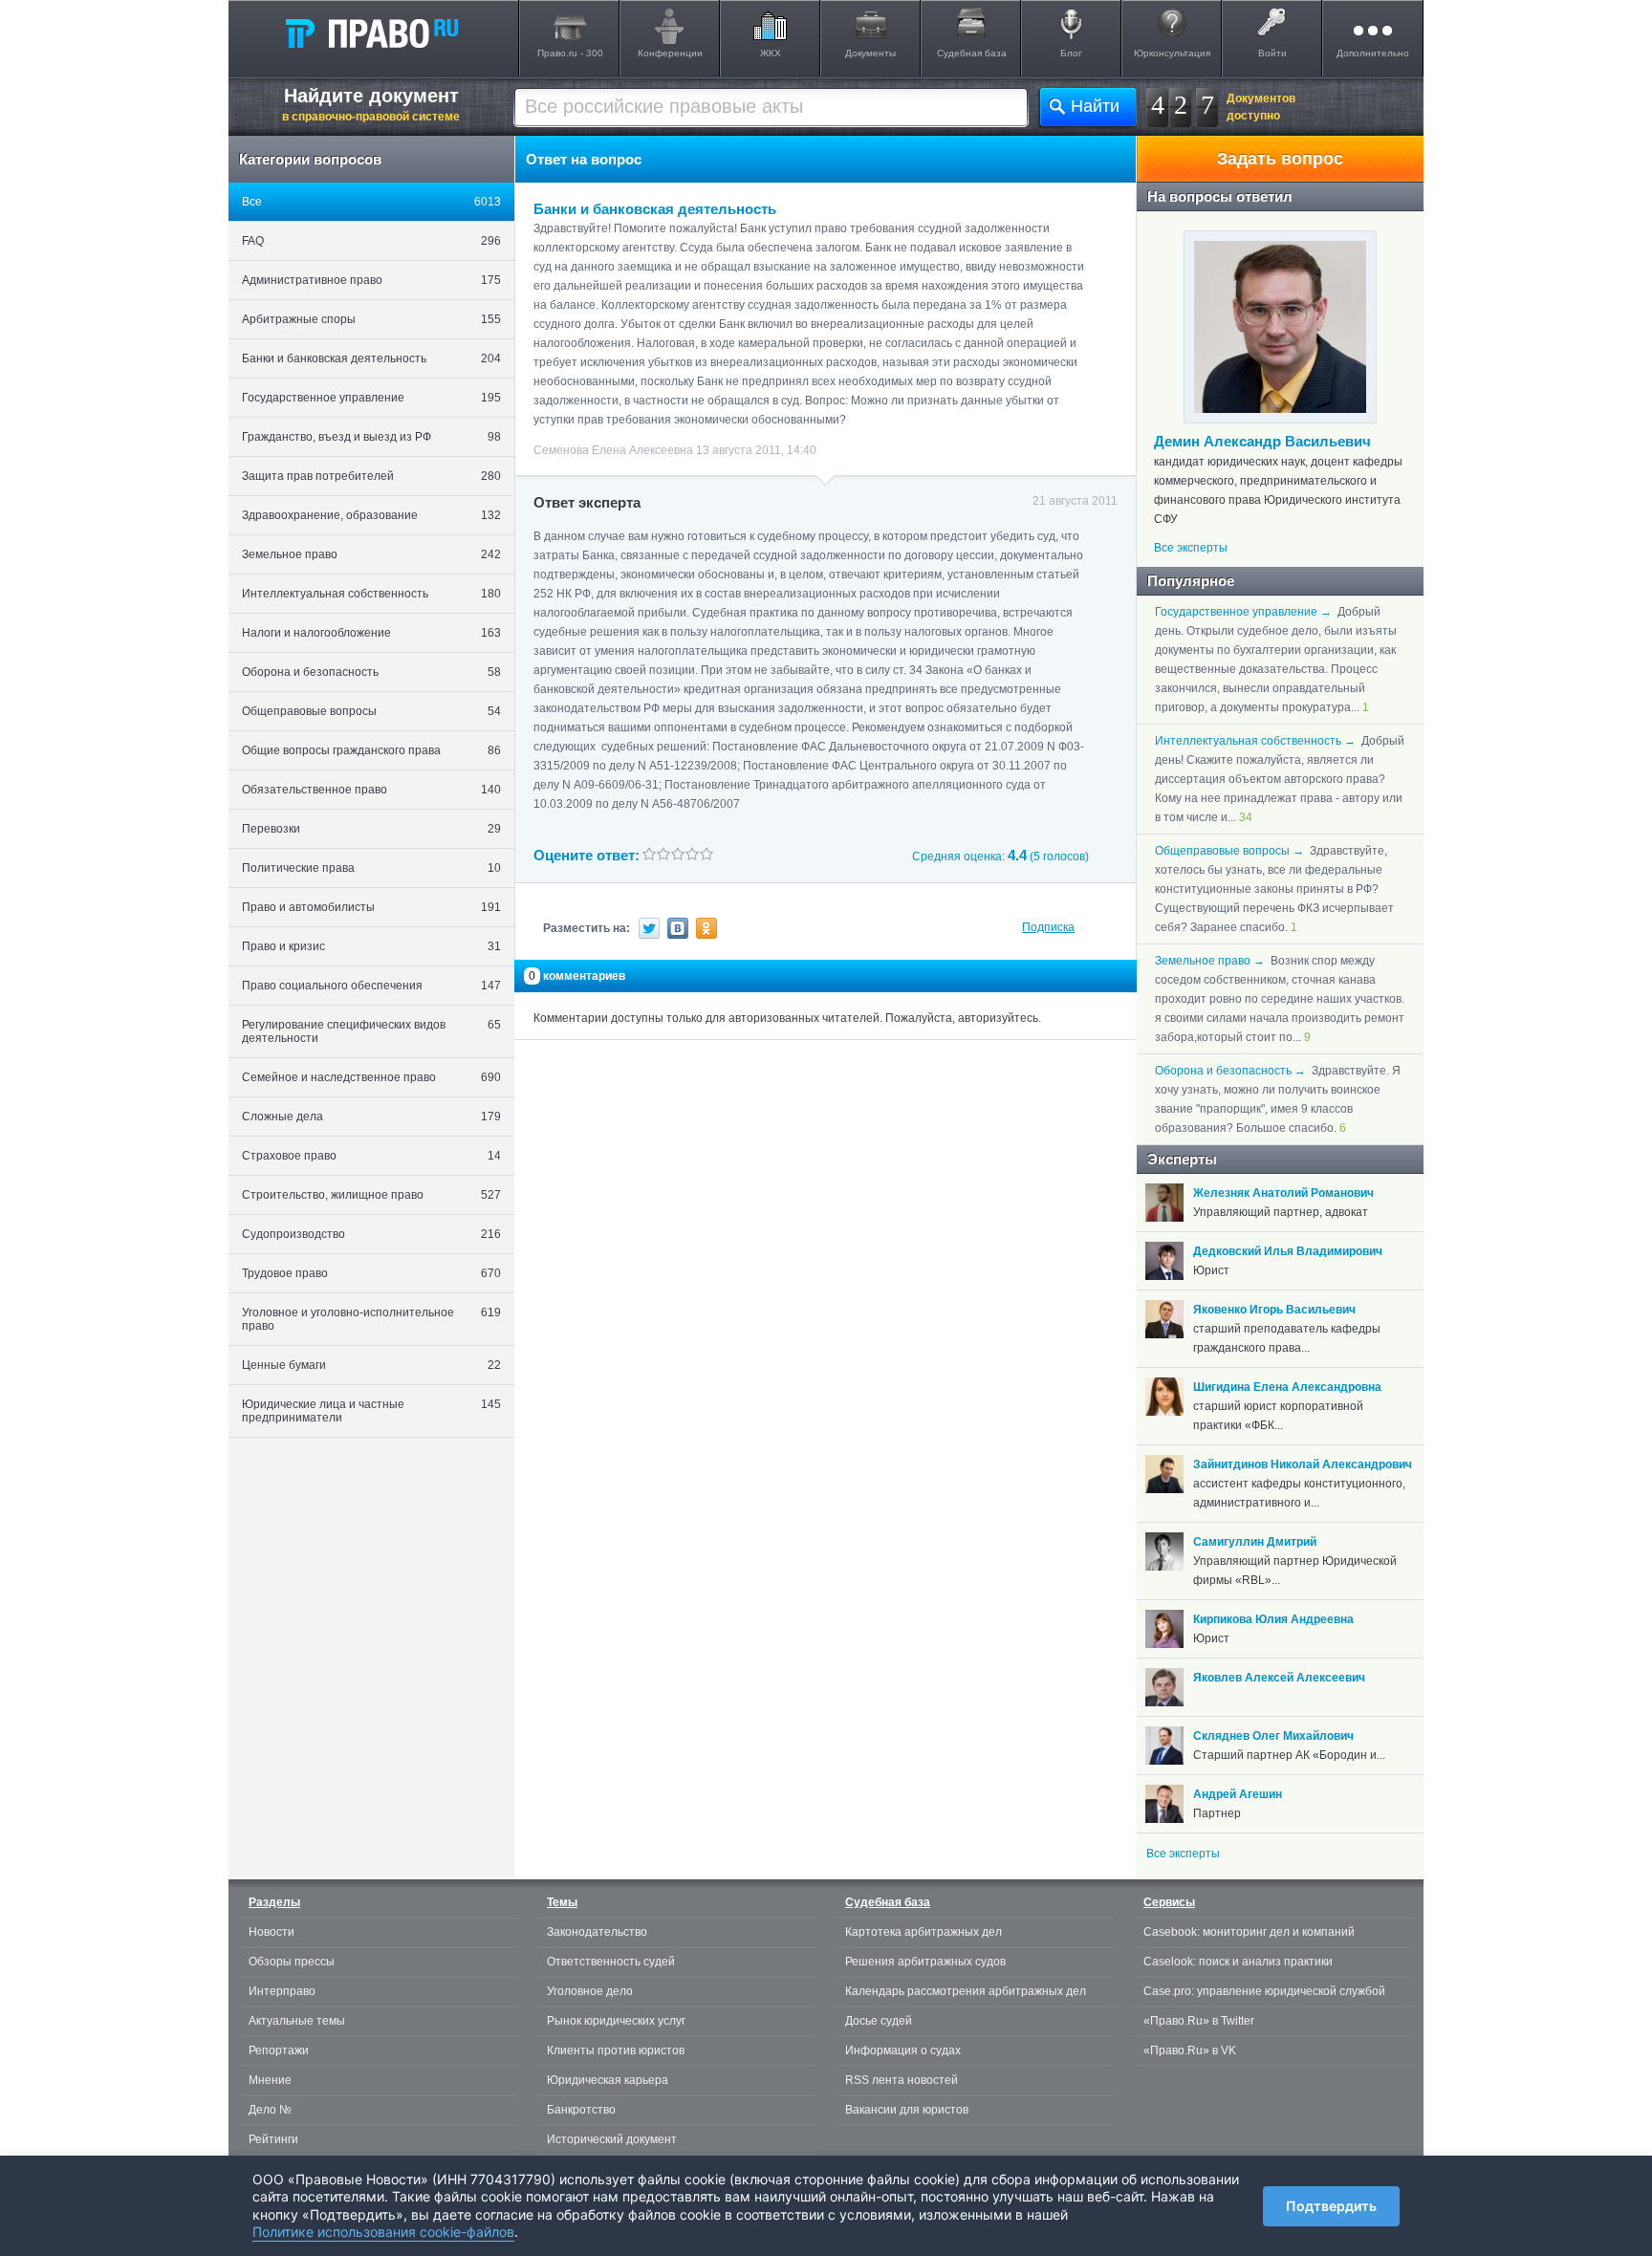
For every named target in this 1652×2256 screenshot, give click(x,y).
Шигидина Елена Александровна (1287, 1387)
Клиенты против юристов (616, 2050)
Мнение (270, 2080)
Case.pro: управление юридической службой (1264, 1991)
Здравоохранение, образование (371, 515)
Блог (1071, 53)
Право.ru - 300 (570, 53)
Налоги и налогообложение (371, 633)
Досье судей (879, 2021)
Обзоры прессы (292, 1962)
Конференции (670, 53)
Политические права (371, 868)
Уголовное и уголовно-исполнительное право (371, 1319)
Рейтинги (273, 2139)
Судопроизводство (371, 1234)
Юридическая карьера (608, 2080)
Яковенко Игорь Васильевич (1274, 1310)
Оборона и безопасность (371, 672)
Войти (1272, 53)
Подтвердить (1331, 2206)
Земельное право (371, 554)
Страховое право (371, 1156)
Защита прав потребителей (371, 476)
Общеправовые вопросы (371, 711)
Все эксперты (1191, 548)
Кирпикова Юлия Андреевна (1273, 1619)
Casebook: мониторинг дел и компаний (1249, 1932)
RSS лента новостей (902, 2080)
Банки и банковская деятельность (371, 358)
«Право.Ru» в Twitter (1199, 2021)
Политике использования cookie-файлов (383, 2232)
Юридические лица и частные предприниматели (371, 1411)
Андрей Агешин (1238, 1794)
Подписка (1048, 927)
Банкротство (581, 2110)
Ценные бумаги (371, 1365)
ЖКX (771, 53)
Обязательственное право (371, 790)
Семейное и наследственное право (371, 1077)
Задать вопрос (1280, 159)
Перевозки (371, 829)
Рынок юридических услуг (616, 2021)
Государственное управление (371, 398)
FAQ (371, 241)
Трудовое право (371, 1273)
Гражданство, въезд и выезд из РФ (371, 437)
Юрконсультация (1172, 53)
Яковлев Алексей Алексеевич (1279, 1678)
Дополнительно (1373, 53)
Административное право (371, 280)
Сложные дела (371, 1117)
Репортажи (279, 2050)
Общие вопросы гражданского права (371, 750)
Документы (870, 53)
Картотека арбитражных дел (924, 1932)
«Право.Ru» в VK (1190, 2050)
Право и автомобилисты (371, 907)
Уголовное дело (590, 1991)
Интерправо (282, 1991)
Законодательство (597, 1932)
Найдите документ (371, 104)
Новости (272, 1932)
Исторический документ (612, 2139)
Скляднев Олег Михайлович (1273, 1736)
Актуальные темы (297, 2021)
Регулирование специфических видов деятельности (371, 1031)
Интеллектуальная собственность (371, 594)
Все (371, 202)
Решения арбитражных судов (925, 1962)
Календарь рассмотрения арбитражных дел (966, 1991)
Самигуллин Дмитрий (1255, 1542)
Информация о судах (903, 2050)
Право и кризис (371, 946)
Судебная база (972, 53)
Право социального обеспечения (371, 986)
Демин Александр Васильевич (1262, 441)
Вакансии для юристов (907, 2110)
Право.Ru (371, 33)
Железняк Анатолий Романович (1283, 1193)
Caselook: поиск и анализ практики (1238, 1962)
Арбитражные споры (371, 319)
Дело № (270, 2110)
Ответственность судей (611, 1962)
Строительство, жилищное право (371, 1195)
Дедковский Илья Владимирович (1288, 1251)
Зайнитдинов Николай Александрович (1303, 1464)
